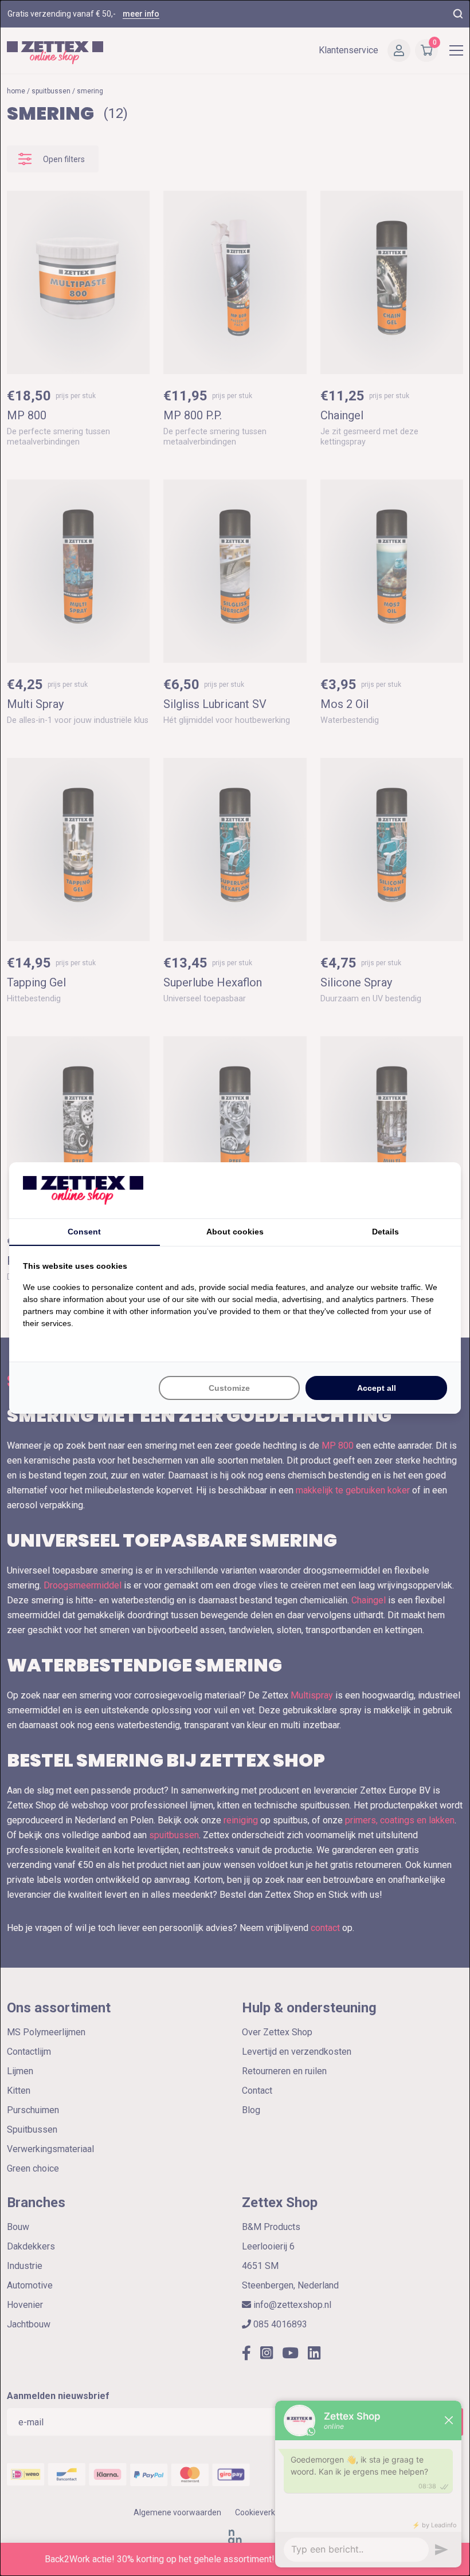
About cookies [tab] (235, 1232)
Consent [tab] (84, 1232)
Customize (229, 1388)
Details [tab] (385, 1232)
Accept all (377, 1388)
